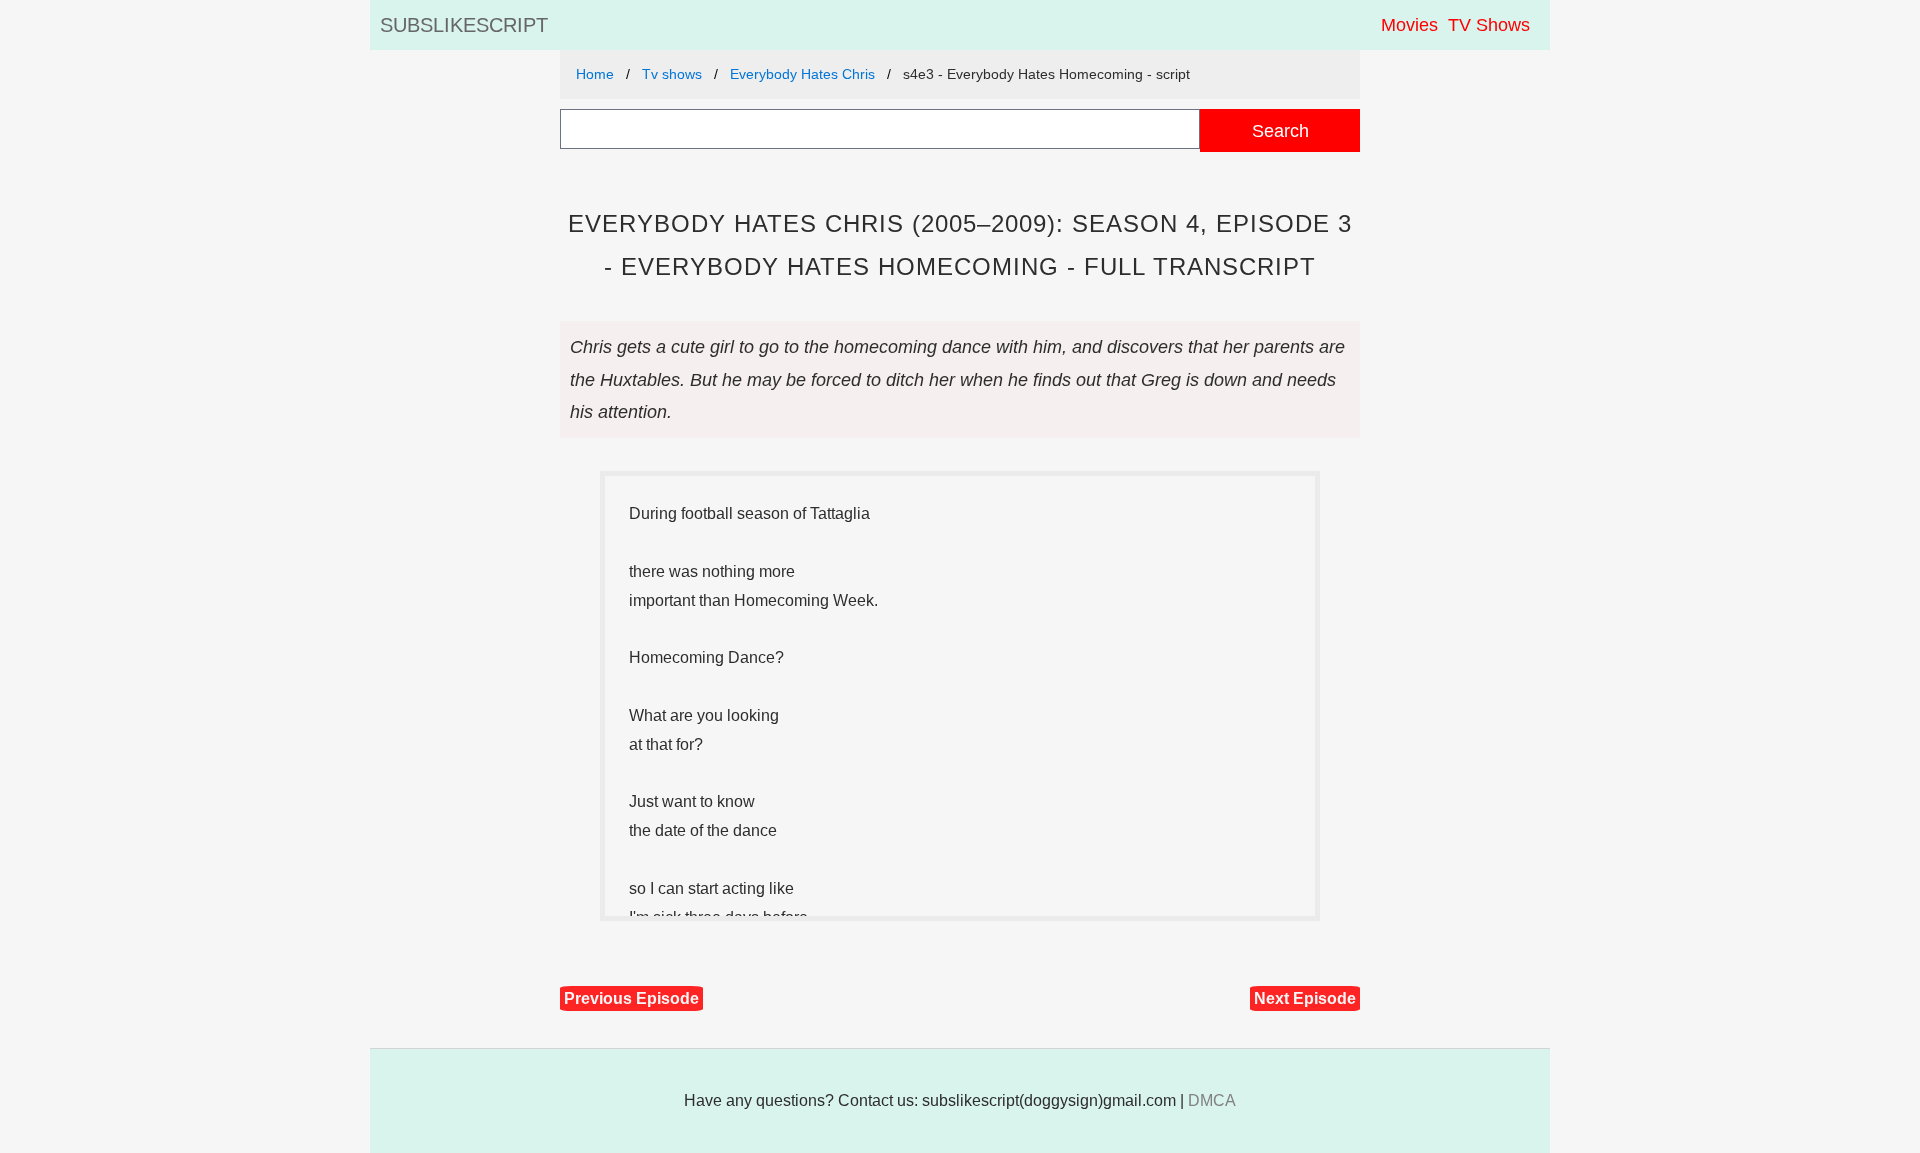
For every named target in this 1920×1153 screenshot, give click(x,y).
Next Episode (1305, 998)
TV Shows (1489, 25)
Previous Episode (631, 998)
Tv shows (672, 74)
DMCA (1212, 1100)
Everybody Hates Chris (802, 74)
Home (595, 74)
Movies (1409, 25)
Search (1280, 130)
